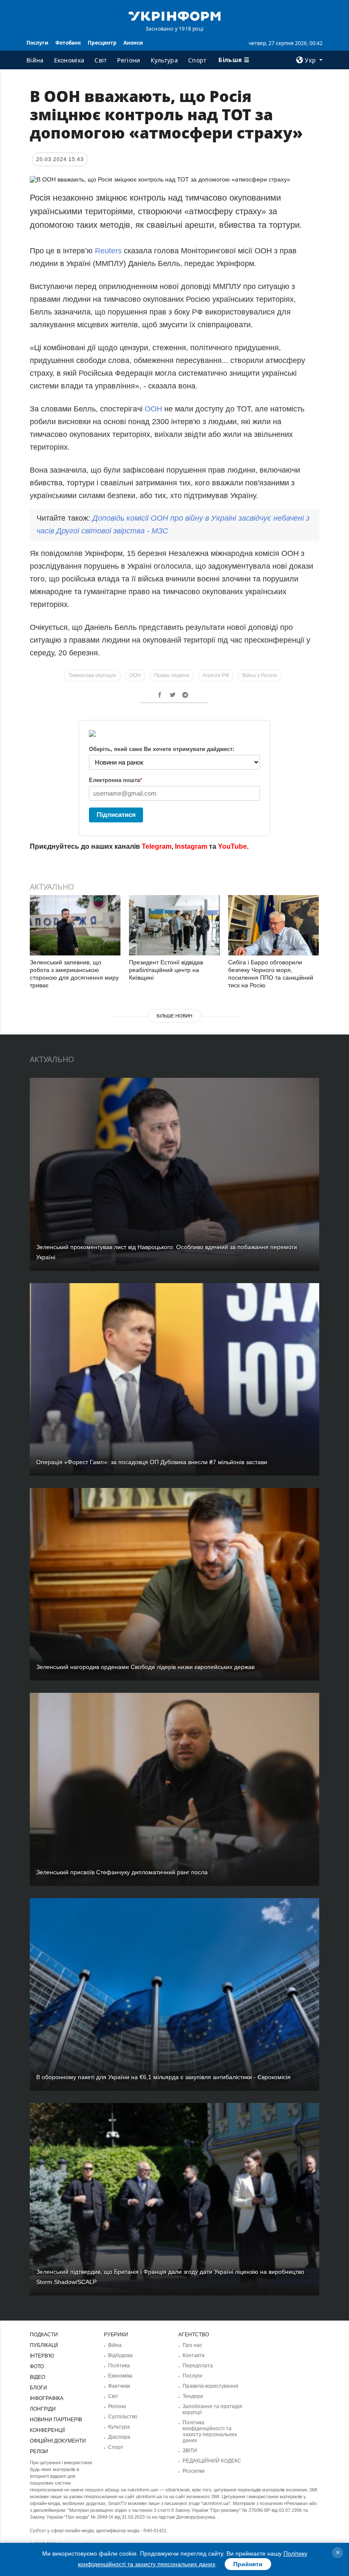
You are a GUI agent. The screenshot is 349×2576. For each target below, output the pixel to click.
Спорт (197, 60)
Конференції (47, 2430)
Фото (37, 2366)
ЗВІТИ (190, 2451)
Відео (37, 2377)
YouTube (232, 846)
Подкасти (44, 2335)
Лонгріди (43, 2409)
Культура (164, 60)
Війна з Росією (260, 675)
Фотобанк (68, 43)
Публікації (44, 2345)
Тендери (193, 2396)
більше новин (174, 1016)
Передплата (198, 2366)
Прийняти (248, 2564)
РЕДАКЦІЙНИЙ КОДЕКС (212, 2461)
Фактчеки (119, 2386)
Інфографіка (47, 2398)
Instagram (191, 846)
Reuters (108, 251)
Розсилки (194, 2471)
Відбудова (120, 2355)
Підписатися (116, 815)
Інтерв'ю (42, 2356)
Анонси (133, 43)
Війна (35, 60)
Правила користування (210, 2386)
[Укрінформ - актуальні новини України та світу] (174, 15)
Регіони (129, 60)
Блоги (39, 2388)
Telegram (157, 846)
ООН (153, 409)
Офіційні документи (58, 2441)
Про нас (192, 2345)
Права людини (172, 675)
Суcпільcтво (123, 2417)
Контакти (194, 2355)
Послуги (37, 43)
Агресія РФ (216, 675)
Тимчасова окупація (92, 675)
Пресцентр (102, 43)
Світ (101, 60)
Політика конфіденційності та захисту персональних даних (210, 2431)
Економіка (69, 60)
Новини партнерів (56, 2420)
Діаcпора (119, 2437)
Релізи (39, 2451)
